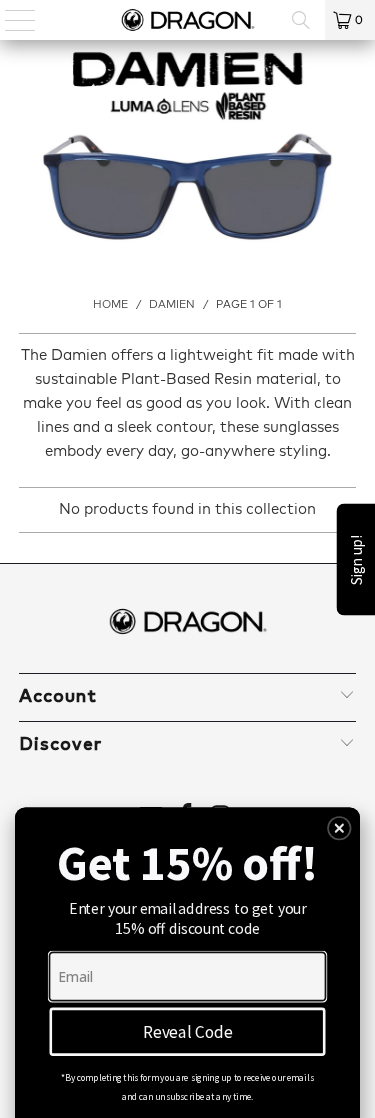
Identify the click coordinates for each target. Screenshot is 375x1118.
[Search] (301, 20)
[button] (339, 828)
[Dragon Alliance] (188, 20)
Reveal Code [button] (188, 1031)
